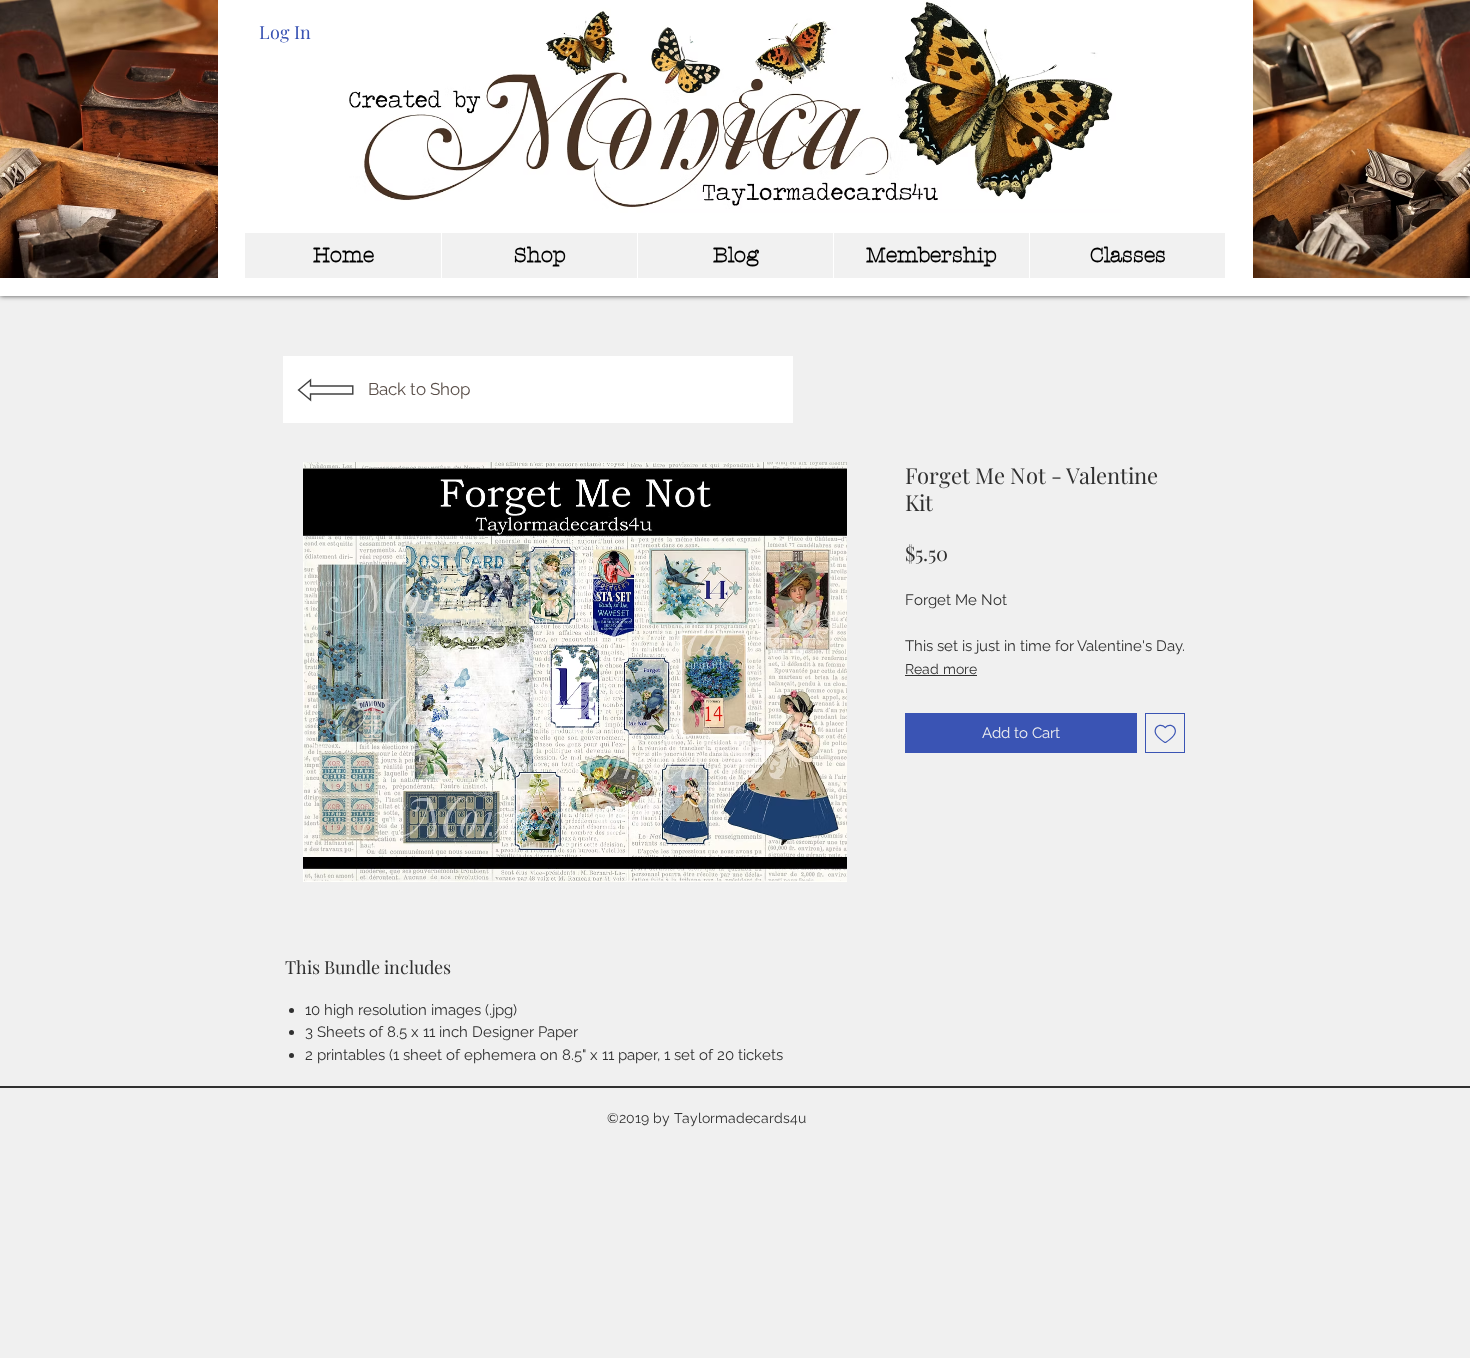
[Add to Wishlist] (1165, 733)
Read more (941, 669)
